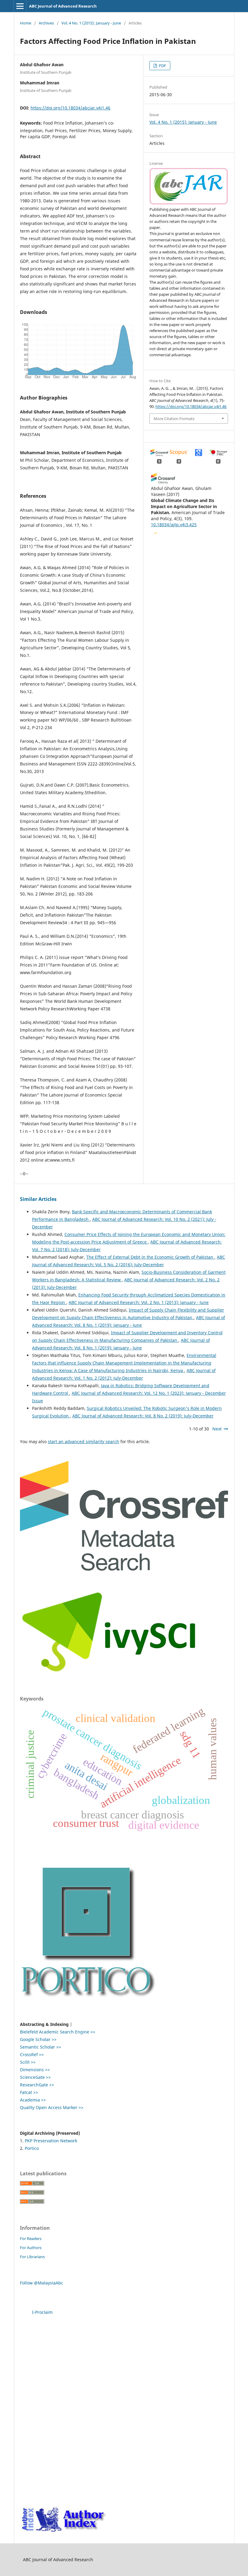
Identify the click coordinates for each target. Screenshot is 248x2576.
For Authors (31, 2248)
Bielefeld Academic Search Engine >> (58, 2032)
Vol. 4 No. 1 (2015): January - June (91, 23)
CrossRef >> (32, 2054)
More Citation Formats (174, 419)
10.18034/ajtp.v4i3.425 (174, 525)
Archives (46, 23)
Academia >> (33, 2100)
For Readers (31, 2239)
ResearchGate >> (37, 2085)
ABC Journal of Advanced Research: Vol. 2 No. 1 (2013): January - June (139, 1302)
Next (217, 1429)
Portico (32, 2148)
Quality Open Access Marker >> (52, 2107)
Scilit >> (28, 2062)
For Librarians (32, 2257)
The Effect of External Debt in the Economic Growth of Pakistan (150, 1257)
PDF (162, 66)
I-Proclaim (42, 2312)
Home (26, 23)
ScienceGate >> (35, 2077)
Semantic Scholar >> (41, 2047)
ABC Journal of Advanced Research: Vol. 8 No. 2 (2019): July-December (143, 1416)
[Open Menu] (20, 6)
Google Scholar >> (38, 2039)
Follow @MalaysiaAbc (42, 2283)
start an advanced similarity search (83, 1441)
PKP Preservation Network (51, 2141)
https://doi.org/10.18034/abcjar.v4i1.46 (70, 108)
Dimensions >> (35, 2070)
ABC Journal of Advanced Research (63, 6)
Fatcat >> (29, 2092)
